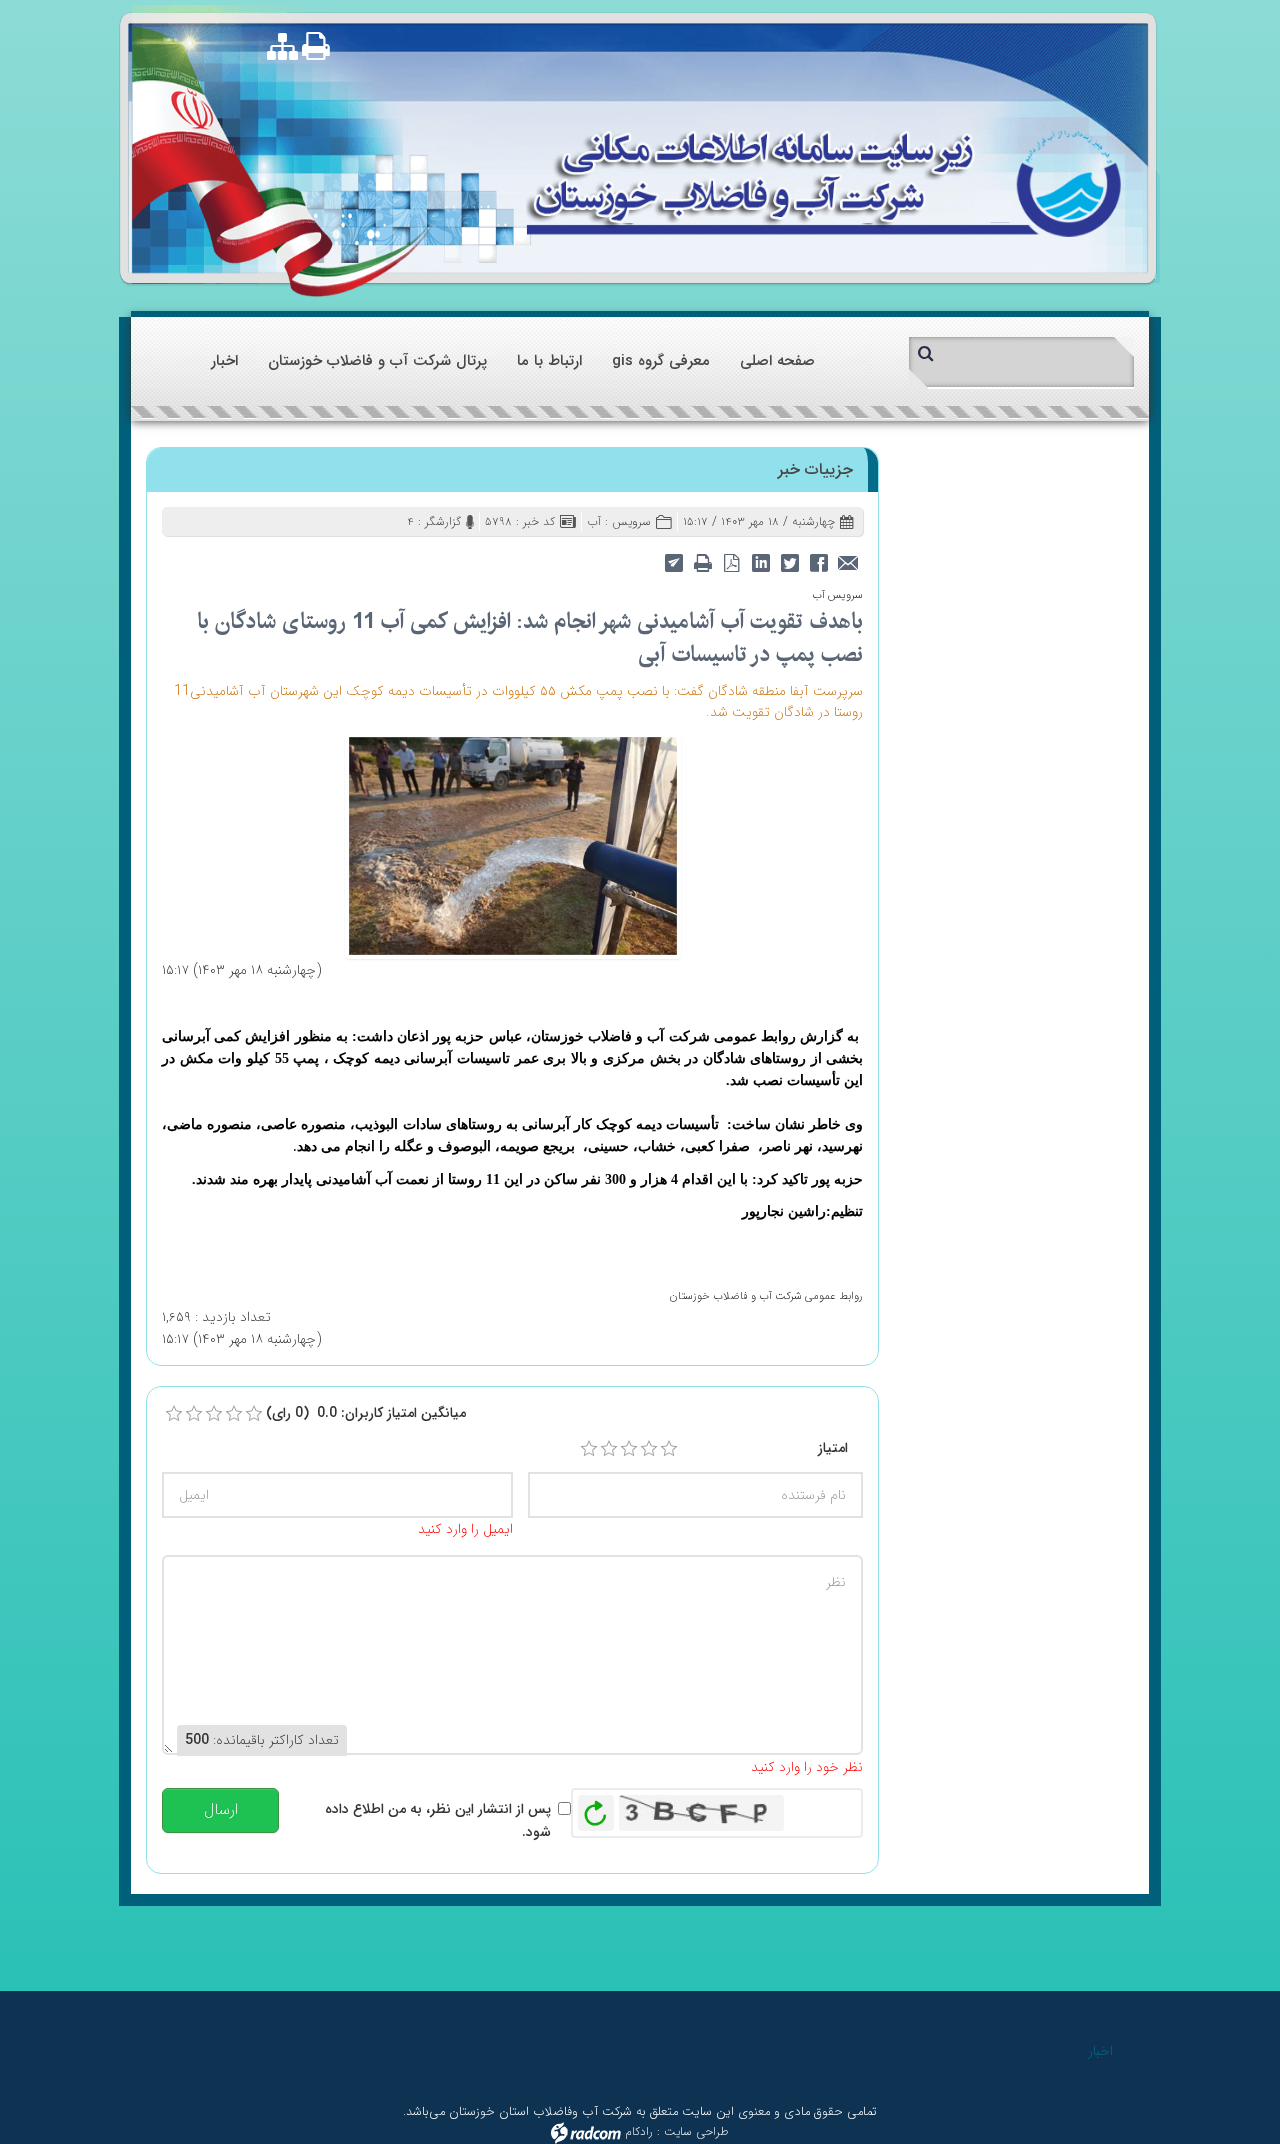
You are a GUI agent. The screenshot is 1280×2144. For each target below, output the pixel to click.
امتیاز (833, 1448)
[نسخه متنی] (702, 561)
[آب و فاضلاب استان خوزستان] (823, 181)
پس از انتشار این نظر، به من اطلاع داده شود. (438, 1820)
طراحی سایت (696, 2132)
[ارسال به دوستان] (847, 561)
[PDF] (731, 561)
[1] (589, 1449)
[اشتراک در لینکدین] (760, 561)
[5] (669, 1449)
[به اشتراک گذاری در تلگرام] (673, 561)
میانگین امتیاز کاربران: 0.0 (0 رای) (366, 1413)
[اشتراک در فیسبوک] (818, 561)
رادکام (639, 2132)
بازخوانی (596, 1808)
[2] (609, 1449)
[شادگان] (513, 845)
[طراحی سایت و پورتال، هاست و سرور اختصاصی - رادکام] (586, 2132)
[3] (629, 1449)
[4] (649, 1449)
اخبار (1100, 2051)
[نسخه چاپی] (321, 45)
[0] (174, 1414)
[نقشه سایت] (282, 48)
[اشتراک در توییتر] (789, 561)
